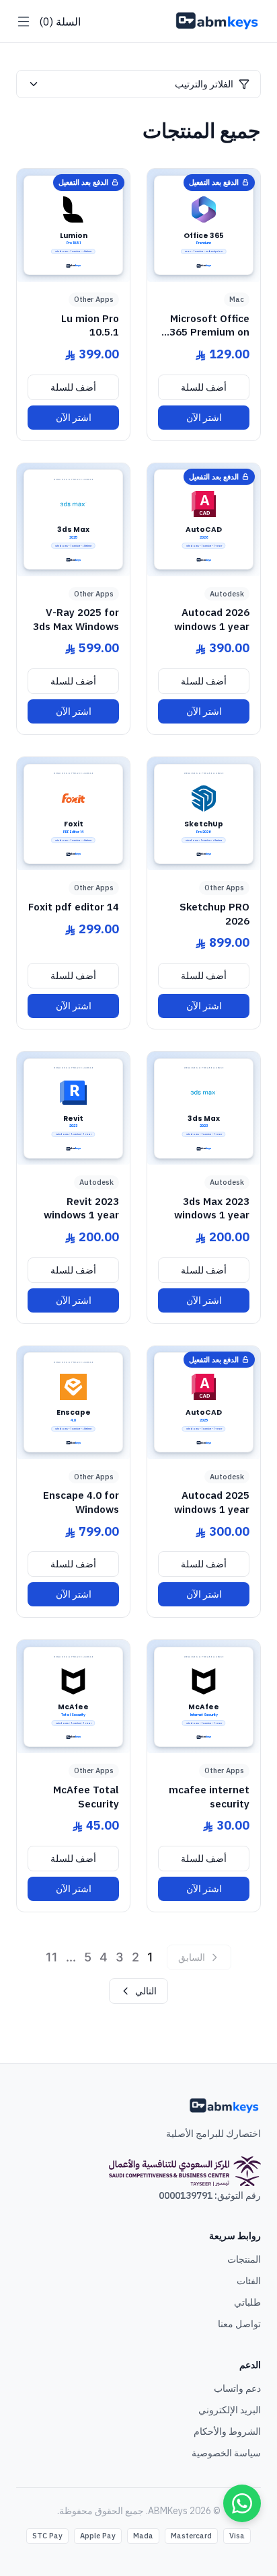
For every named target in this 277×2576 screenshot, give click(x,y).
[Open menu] (24, 22)
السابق (192, 1957)
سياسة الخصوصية (226, 2453)
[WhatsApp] (242, 2503)
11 (52, 1957)
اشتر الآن (204, 418)
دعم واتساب (237, 2388)
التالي (146, 1991)
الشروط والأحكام (227, 2431)
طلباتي (247, 2302)
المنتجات (244, 2259)
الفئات (249, 2281)
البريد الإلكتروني (230, 2410)
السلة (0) (60, 22)
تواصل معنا (239, 2324)
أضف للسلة (204, 387)
